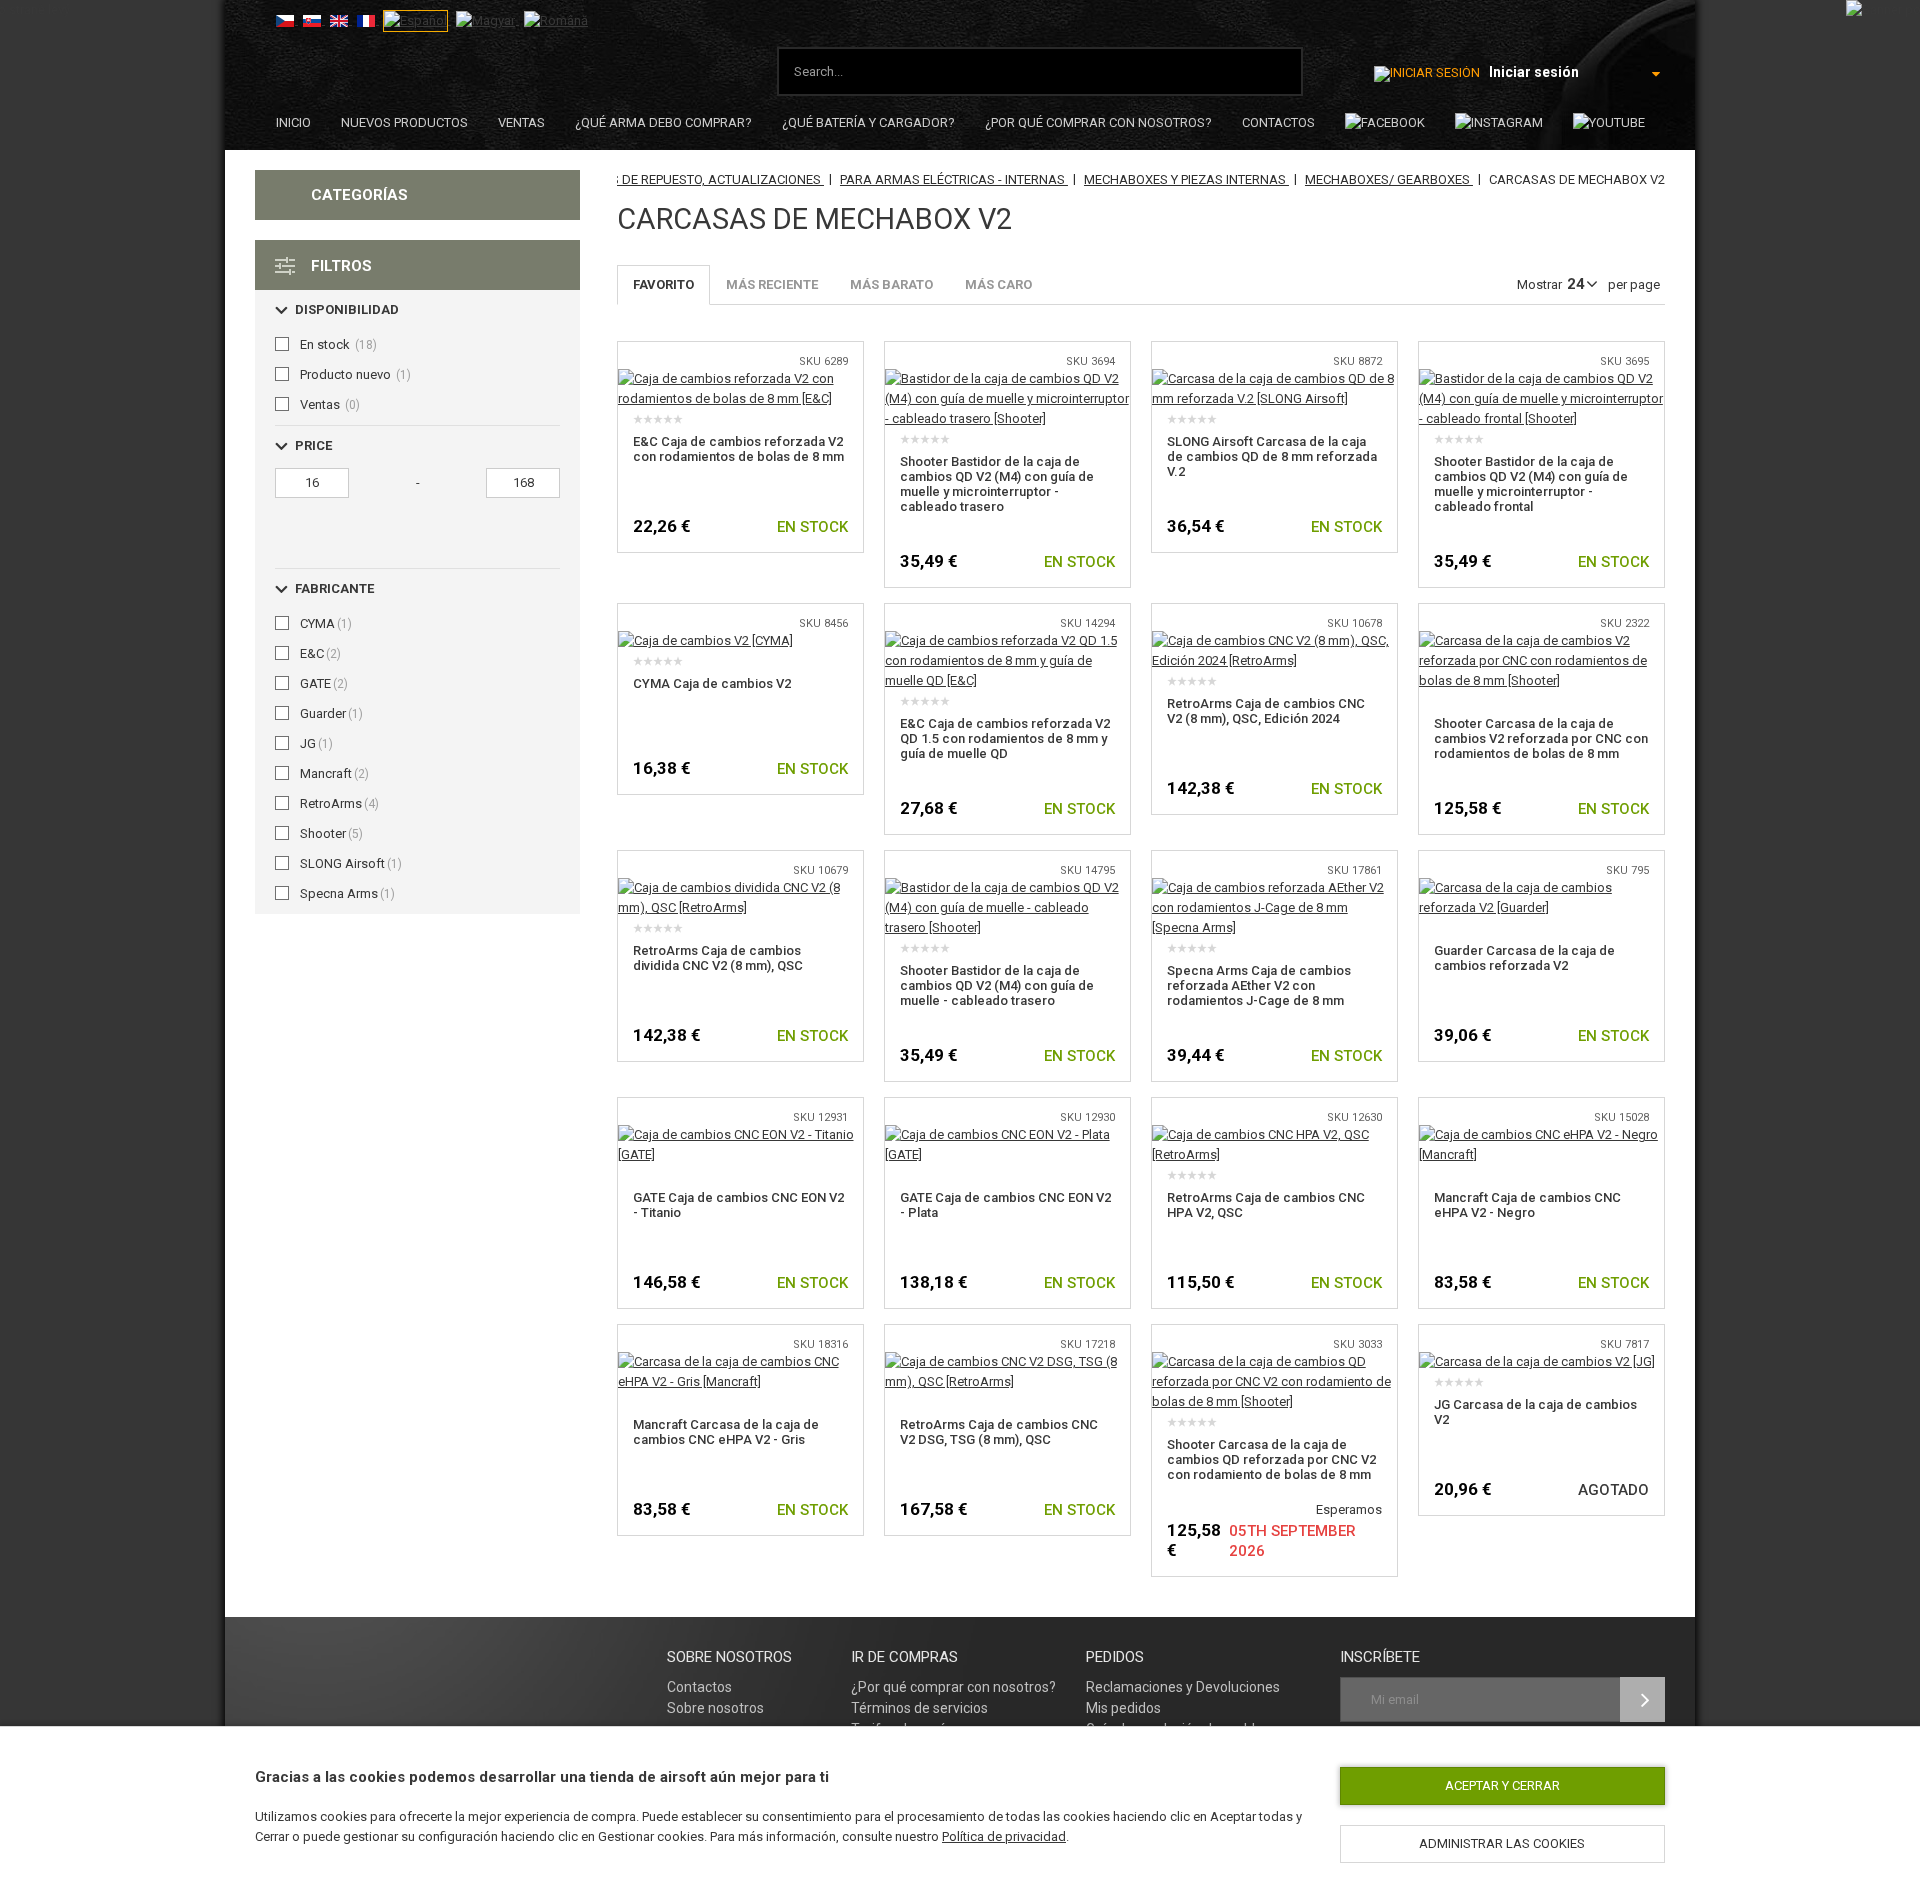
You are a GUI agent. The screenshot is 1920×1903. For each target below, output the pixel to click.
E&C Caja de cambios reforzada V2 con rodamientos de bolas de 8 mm (738, 449)
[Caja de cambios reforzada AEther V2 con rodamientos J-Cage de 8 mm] (1274, 887)
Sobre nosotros (715, 1708)
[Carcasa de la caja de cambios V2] (1537, 1361)
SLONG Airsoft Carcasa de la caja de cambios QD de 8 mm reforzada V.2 (1272, 456)
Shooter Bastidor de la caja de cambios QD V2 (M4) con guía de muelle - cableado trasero (997, 985)
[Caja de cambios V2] (705, 640)
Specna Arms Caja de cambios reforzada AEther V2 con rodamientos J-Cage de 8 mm (1259, 985)
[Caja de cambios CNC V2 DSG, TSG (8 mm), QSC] (1007, 1361)
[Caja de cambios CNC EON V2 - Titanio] (740, 1134)
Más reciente (772, 284)
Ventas (521, 122)
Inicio (293, 122)
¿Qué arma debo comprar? (663, 122)
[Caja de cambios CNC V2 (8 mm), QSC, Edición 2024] (1274, 640)
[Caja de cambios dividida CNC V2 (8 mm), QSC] (740, 887)
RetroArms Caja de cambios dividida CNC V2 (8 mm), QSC (718, 958)
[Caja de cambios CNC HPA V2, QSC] (1274, 1134)
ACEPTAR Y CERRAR (1502, 1785)
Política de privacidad (1004, 1836)
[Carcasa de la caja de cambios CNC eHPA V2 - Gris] (740, 1361)
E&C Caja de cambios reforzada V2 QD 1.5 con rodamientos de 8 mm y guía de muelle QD (1005, 738)
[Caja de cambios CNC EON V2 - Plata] (1007, 1134)
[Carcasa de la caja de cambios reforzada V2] (1541, 887)
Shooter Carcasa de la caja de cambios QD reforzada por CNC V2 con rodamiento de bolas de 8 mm (1271, 1459)
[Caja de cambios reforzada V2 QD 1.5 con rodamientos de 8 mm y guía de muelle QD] (1007, 640)
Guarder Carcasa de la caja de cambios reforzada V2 (1524, 958)
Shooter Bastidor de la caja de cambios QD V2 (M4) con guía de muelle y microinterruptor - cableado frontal (1531, 484)
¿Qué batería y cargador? (868, 122)
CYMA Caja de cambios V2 (712, 683)
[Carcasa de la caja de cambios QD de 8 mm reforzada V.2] (1274, 378)
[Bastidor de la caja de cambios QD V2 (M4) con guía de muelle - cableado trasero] (1007, 887)
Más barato (891, 284)
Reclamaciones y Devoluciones (1183, 1687)
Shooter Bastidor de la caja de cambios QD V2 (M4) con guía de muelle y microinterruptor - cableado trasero (997, 484)
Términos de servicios (919, 1708)
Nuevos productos (404, 122)
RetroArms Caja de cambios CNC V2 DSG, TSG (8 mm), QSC (999, 1432)
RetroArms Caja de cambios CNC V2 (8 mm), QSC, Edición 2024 (1266, 711)
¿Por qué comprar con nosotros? (1098, 122)
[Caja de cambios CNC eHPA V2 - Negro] (1541, 1134)
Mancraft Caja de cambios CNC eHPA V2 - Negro (1527, 1205)
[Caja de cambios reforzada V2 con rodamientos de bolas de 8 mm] (740, 378)
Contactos (1278, 122)
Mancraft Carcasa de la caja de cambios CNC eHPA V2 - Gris (726, 1432)
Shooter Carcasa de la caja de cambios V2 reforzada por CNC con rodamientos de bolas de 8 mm (1541, 738)
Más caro (998, 284)
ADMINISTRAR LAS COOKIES (1502, 1843)
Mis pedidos (1123, 1708)
